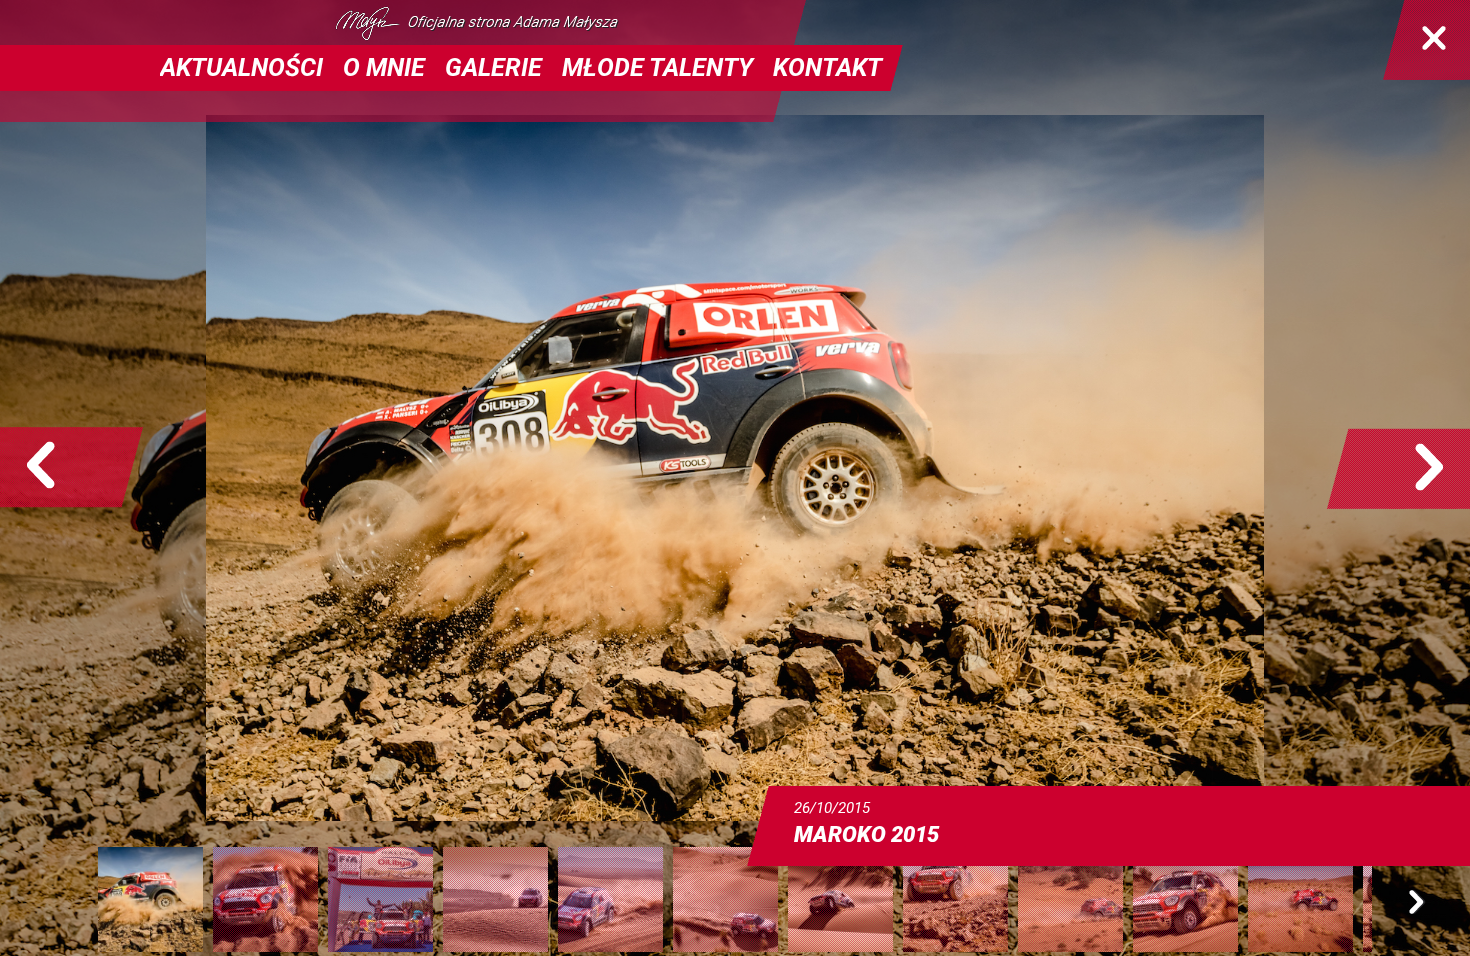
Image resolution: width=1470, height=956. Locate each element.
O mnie (384, 67)
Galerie (493, 67)
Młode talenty (657, 67)
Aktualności (241, 67)
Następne (1398, 468)
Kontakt (827, 67)
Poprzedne (71, 468)
